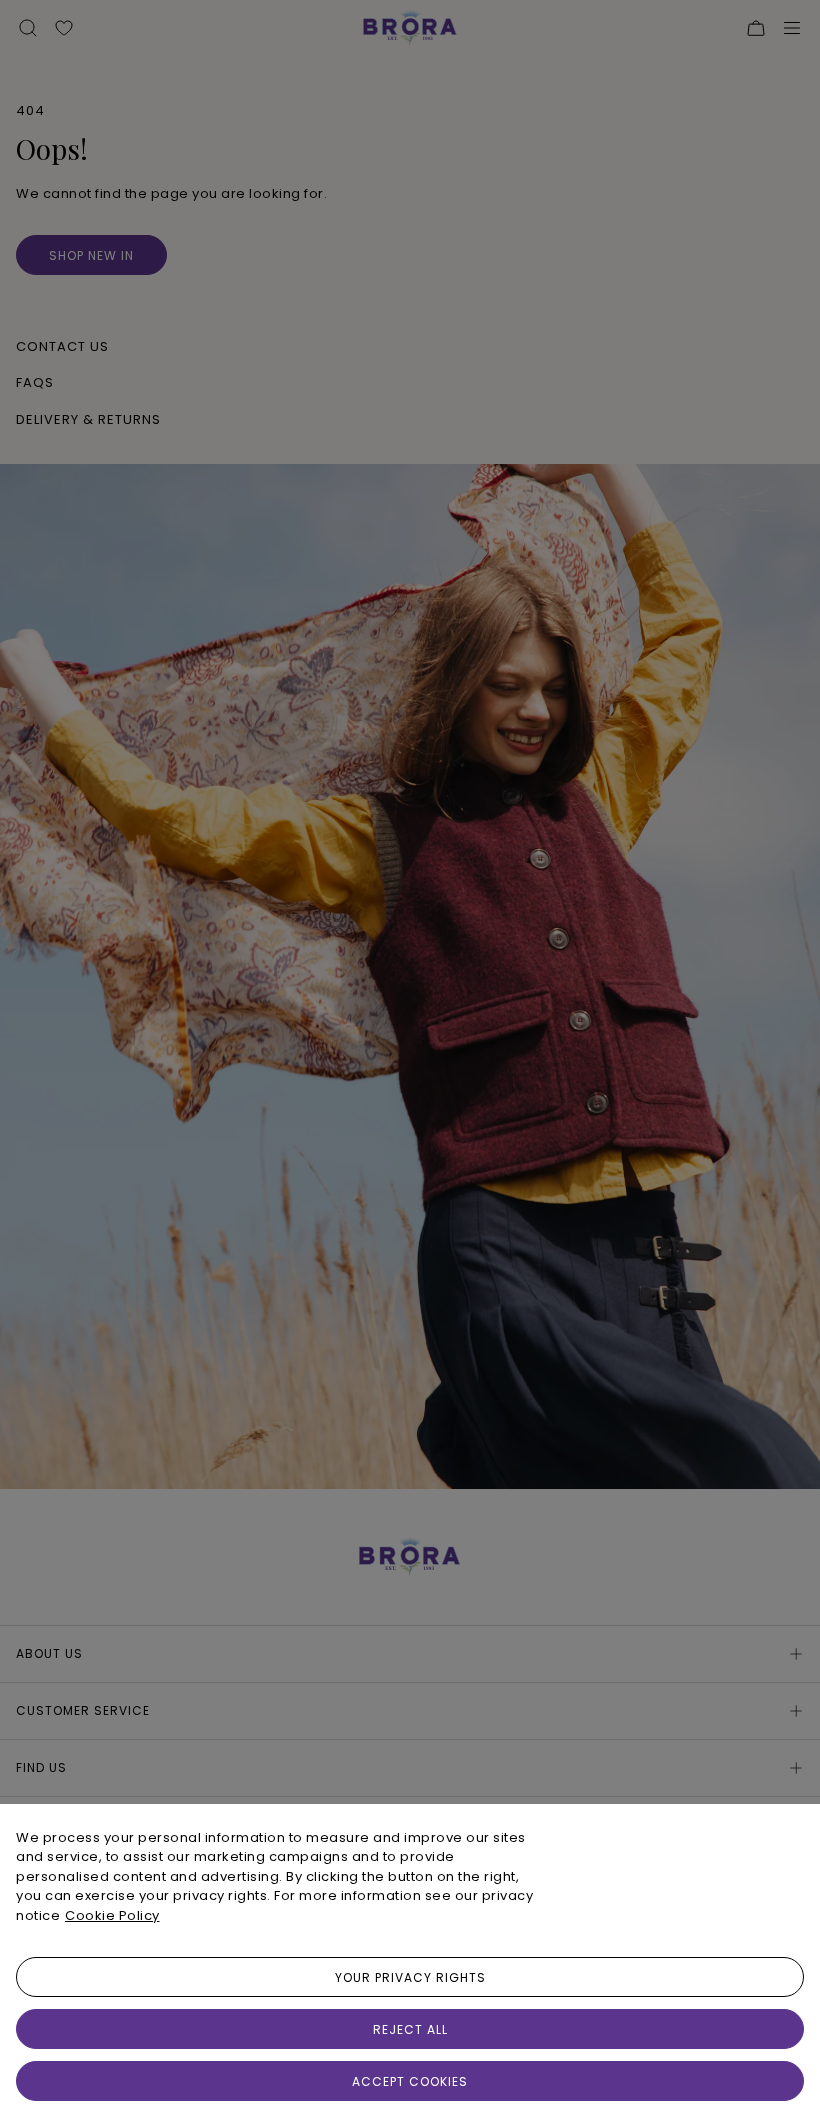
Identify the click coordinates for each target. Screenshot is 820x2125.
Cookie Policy (112, 1915)
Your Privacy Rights (410, 1977)
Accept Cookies (410, 2081)
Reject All (410, 2029)
